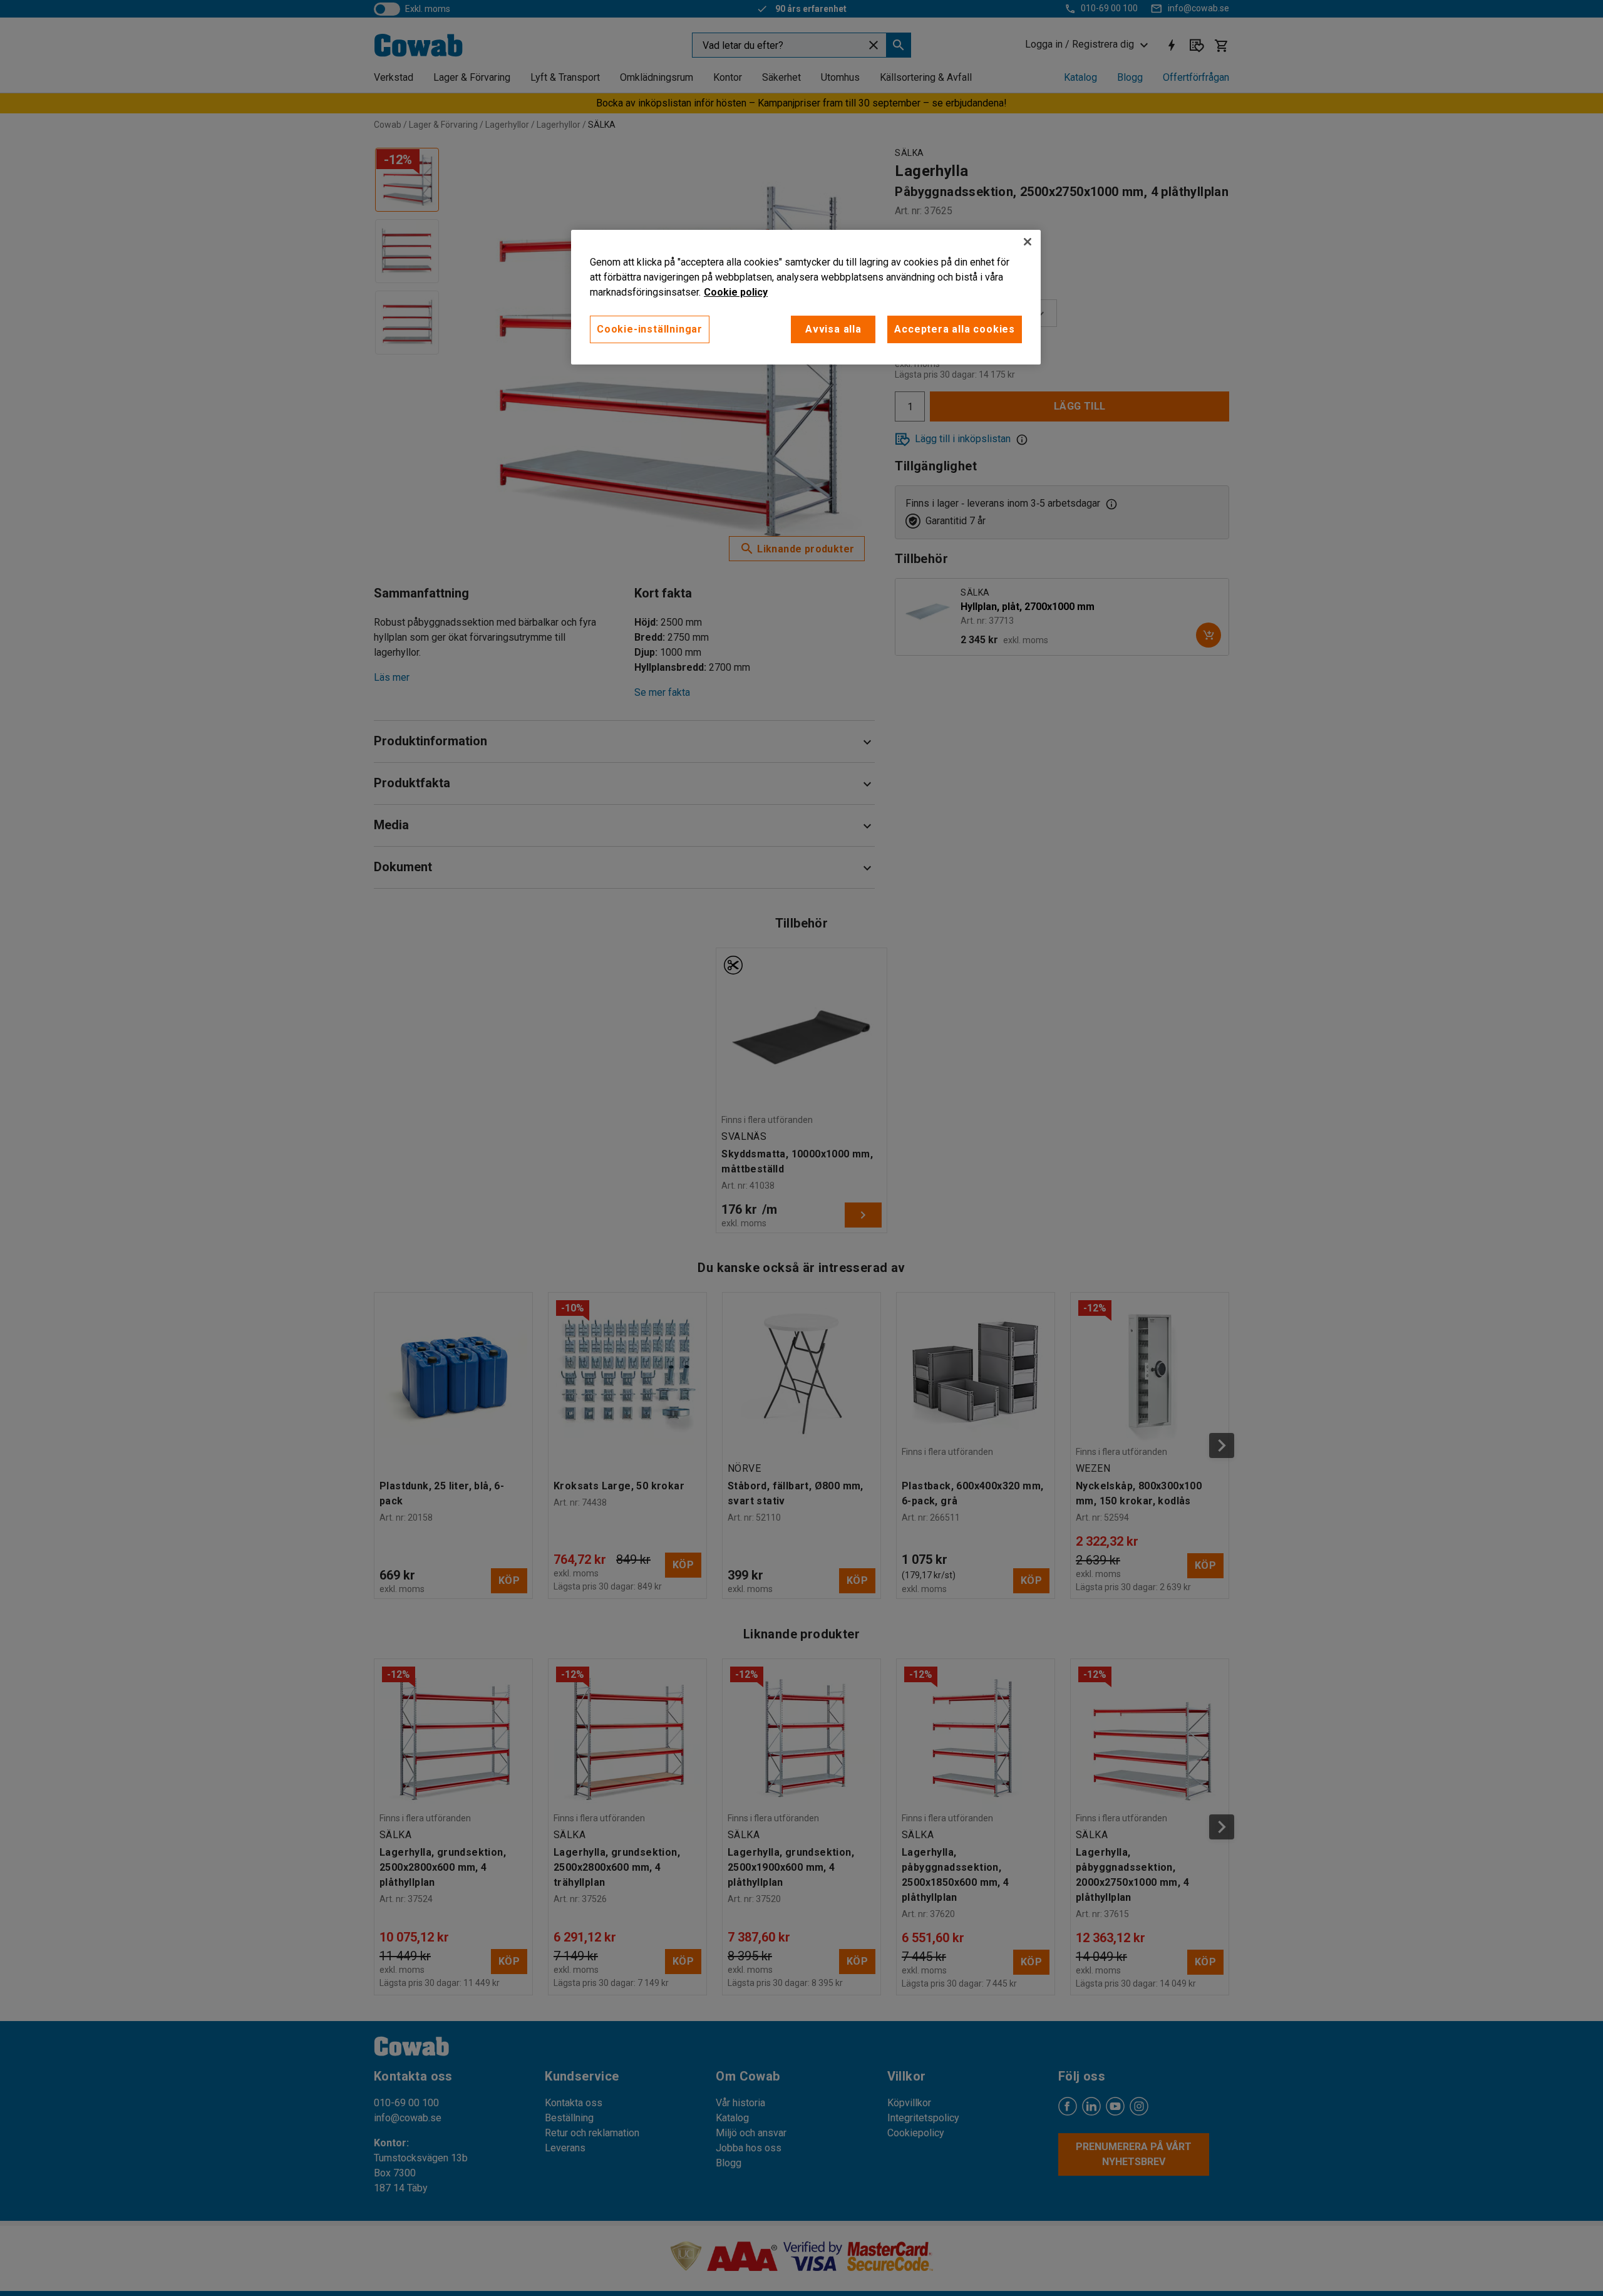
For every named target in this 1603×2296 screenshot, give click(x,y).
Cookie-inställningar (650, 329)
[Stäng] (1028, 242)
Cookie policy (736, 292)
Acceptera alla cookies (955, 329)
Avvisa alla (833, 329)
